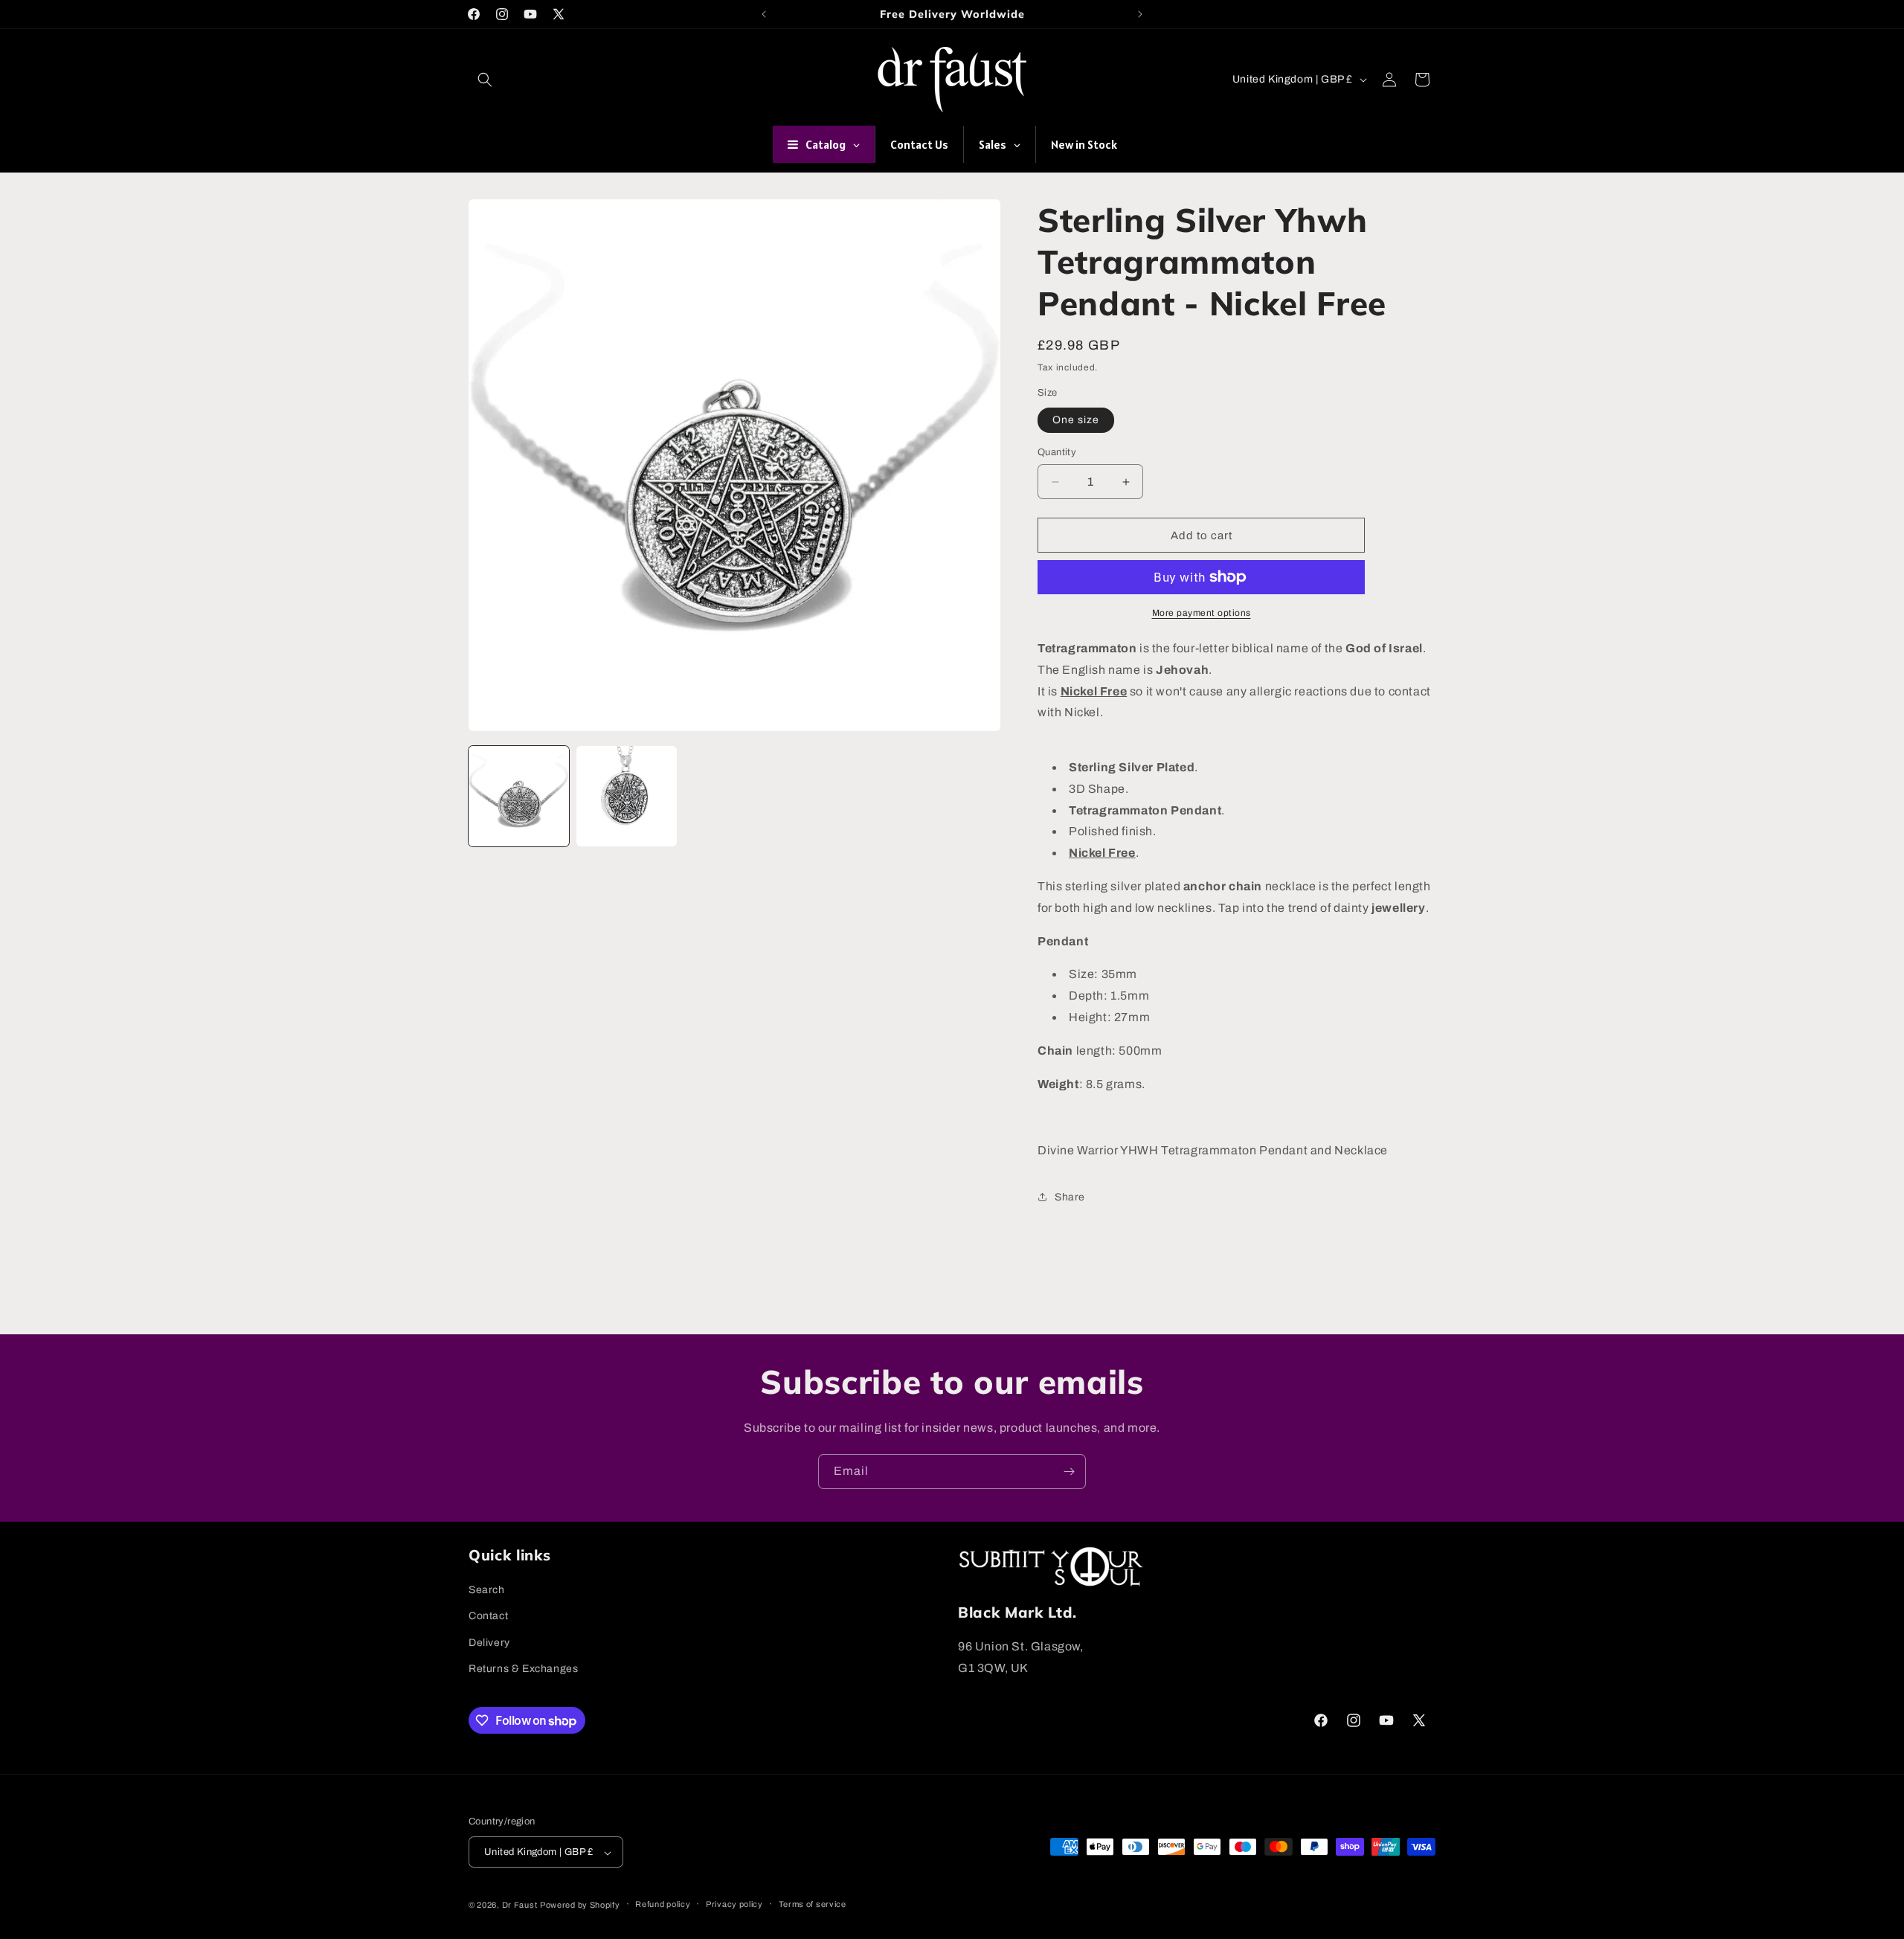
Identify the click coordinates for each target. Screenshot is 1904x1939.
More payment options (1202, 613)
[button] (485, 80)
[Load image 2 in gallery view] (627, 796)
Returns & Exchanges (523, 1669)
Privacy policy (734, 1904)
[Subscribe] (1069, 1472)
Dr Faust (520, 1905)
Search (487, 1590)
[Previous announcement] (764, 14)
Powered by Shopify (580, 1905)
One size (1076, 420)
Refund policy (663, 1904)
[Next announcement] (1140, 14)
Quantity (1057, 452)
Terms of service (813, 1904)
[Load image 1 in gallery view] (519, 796)
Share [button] (1070, 1196)
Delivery (489, 1643)
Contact (488, 1617)
